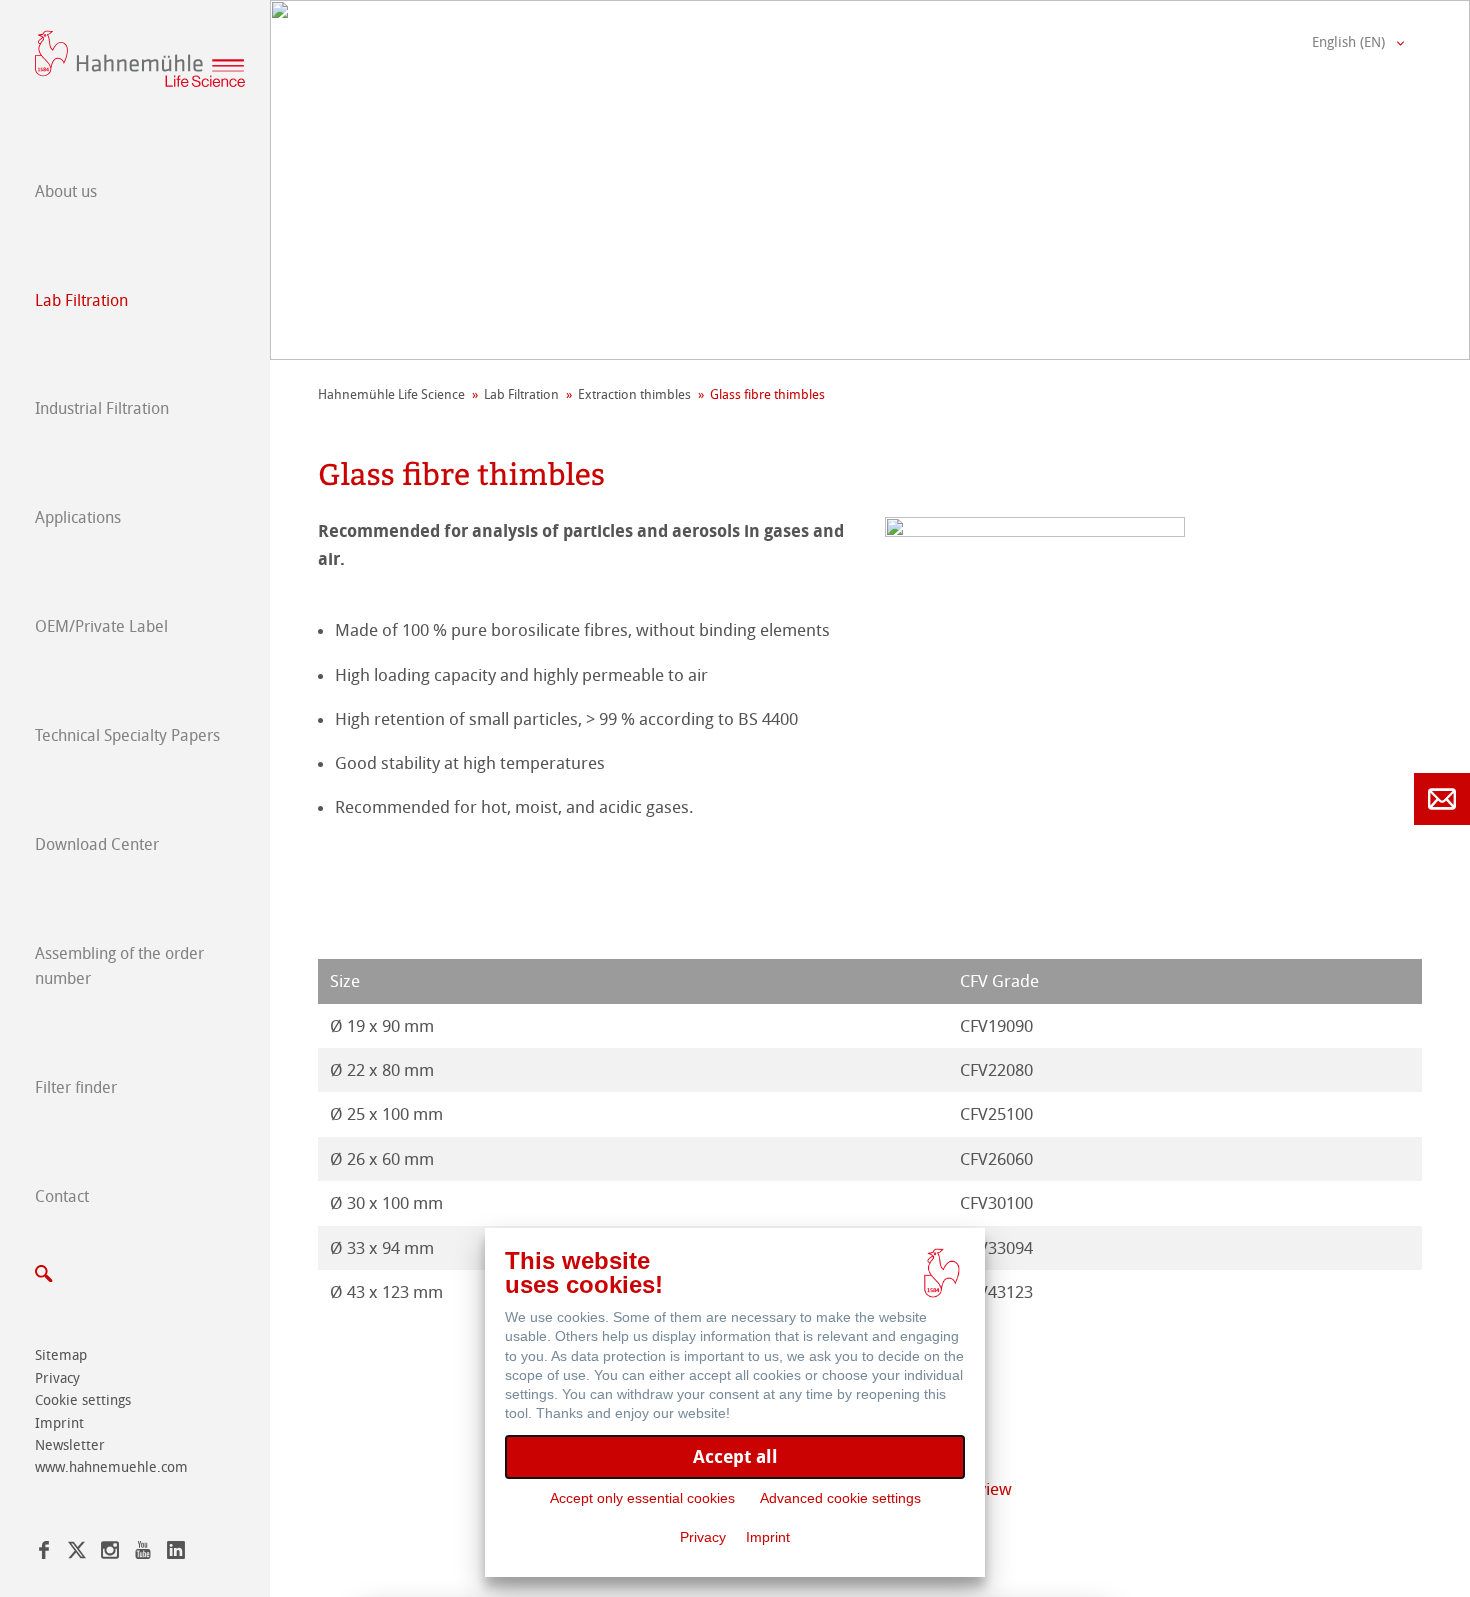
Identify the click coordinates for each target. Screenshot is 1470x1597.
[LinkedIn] (176, 1553)
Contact (62, 1196)
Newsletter (70, 1445)
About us (66, 191)
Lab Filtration (81, 300)
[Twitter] (77, 1553)
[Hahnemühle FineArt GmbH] (140, 58)
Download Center (97, 844)
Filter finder (76, 1087)
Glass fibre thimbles (767, 394)
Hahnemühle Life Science (391, 394)
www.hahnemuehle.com (111, 1467)
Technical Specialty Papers (127, 735)
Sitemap (61, 1355)
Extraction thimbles (634, 394)
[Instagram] (110, 1553)
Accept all (735, 1456)
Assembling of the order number (119, 966)
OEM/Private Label (101, 626)
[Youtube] (143, 1553)
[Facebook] (44, 1553)
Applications (78, 517)
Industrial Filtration (102, 408)
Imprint (59, 1423)
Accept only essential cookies (642, 1498)
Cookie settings (83, 1400)
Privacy (57, 1378)
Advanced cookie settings (840, 1498)
